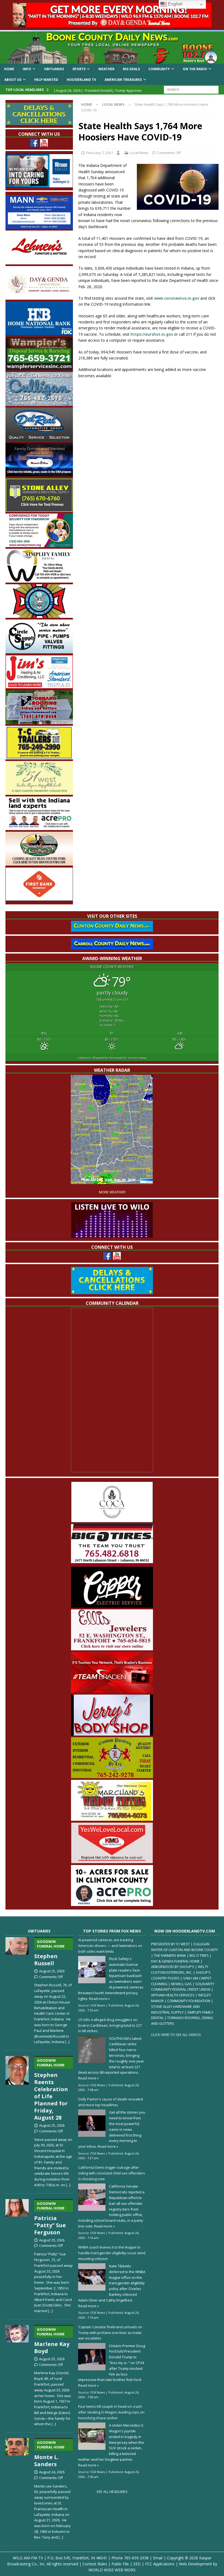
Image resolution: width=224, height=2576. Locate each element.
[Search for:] (191, 89)
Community (159, 69)
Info (27, 69)
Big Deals (131, 69)
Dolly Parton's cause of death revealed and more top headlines (110, 2102)
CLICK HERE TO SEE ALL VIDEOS (176, 2035)
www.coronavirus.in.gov (177, 298)
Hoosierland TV (81, 80)
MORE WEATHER (112, 1192)
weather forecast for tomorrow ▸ (112, 1058)
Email (158, 2558)
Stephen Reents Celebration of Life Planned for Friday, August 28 (51, 2090)
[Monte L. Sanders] (17, 2488)
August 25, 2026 (52, 1971)
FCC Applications (160, 2564)
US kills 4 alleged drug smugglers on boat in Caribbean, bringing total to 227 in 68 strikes (110, 2025)
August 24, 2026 (52, 2472)
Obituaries (54, 69)
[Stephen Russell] (17, 1990)
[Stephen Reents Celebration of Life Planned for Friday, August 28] (17, 2121)
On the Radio (195, 69)
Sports (79, 69)
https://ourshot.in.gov (152, 334)
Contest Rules (95, 2564)
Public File (120, 2564)
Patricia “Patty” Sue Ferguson (50, 2218)
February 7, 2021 (100, 153)
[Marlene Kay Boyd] (17, 2375)
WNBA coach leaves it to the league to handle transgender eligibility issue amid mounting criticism (112, 2253)
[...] (67, 2042)
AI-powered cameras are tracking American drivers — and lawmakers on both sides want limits (110, 1946)
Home (9, 69)
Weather (106, 69)
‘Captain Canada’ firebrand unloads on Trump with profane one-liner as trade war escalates (110, 2333)
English (175, 4)
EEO (137, 2564)
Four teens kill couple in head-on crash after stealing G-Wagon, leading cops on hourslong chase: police (111, 2412)
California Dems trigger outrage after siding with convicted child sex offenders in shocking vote (112, 2173)
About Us (13, 80)
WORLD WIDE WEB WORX (112, 2570)
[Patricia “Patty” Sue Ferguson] (17, 2255)
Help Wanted (46, 80)
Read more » (99, 1999)
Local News (139, 153)
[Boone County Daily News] (112, 48)
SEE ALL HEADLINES (112, 2492)
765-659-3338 (136, 2558)
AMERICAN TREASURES (123, 80)
